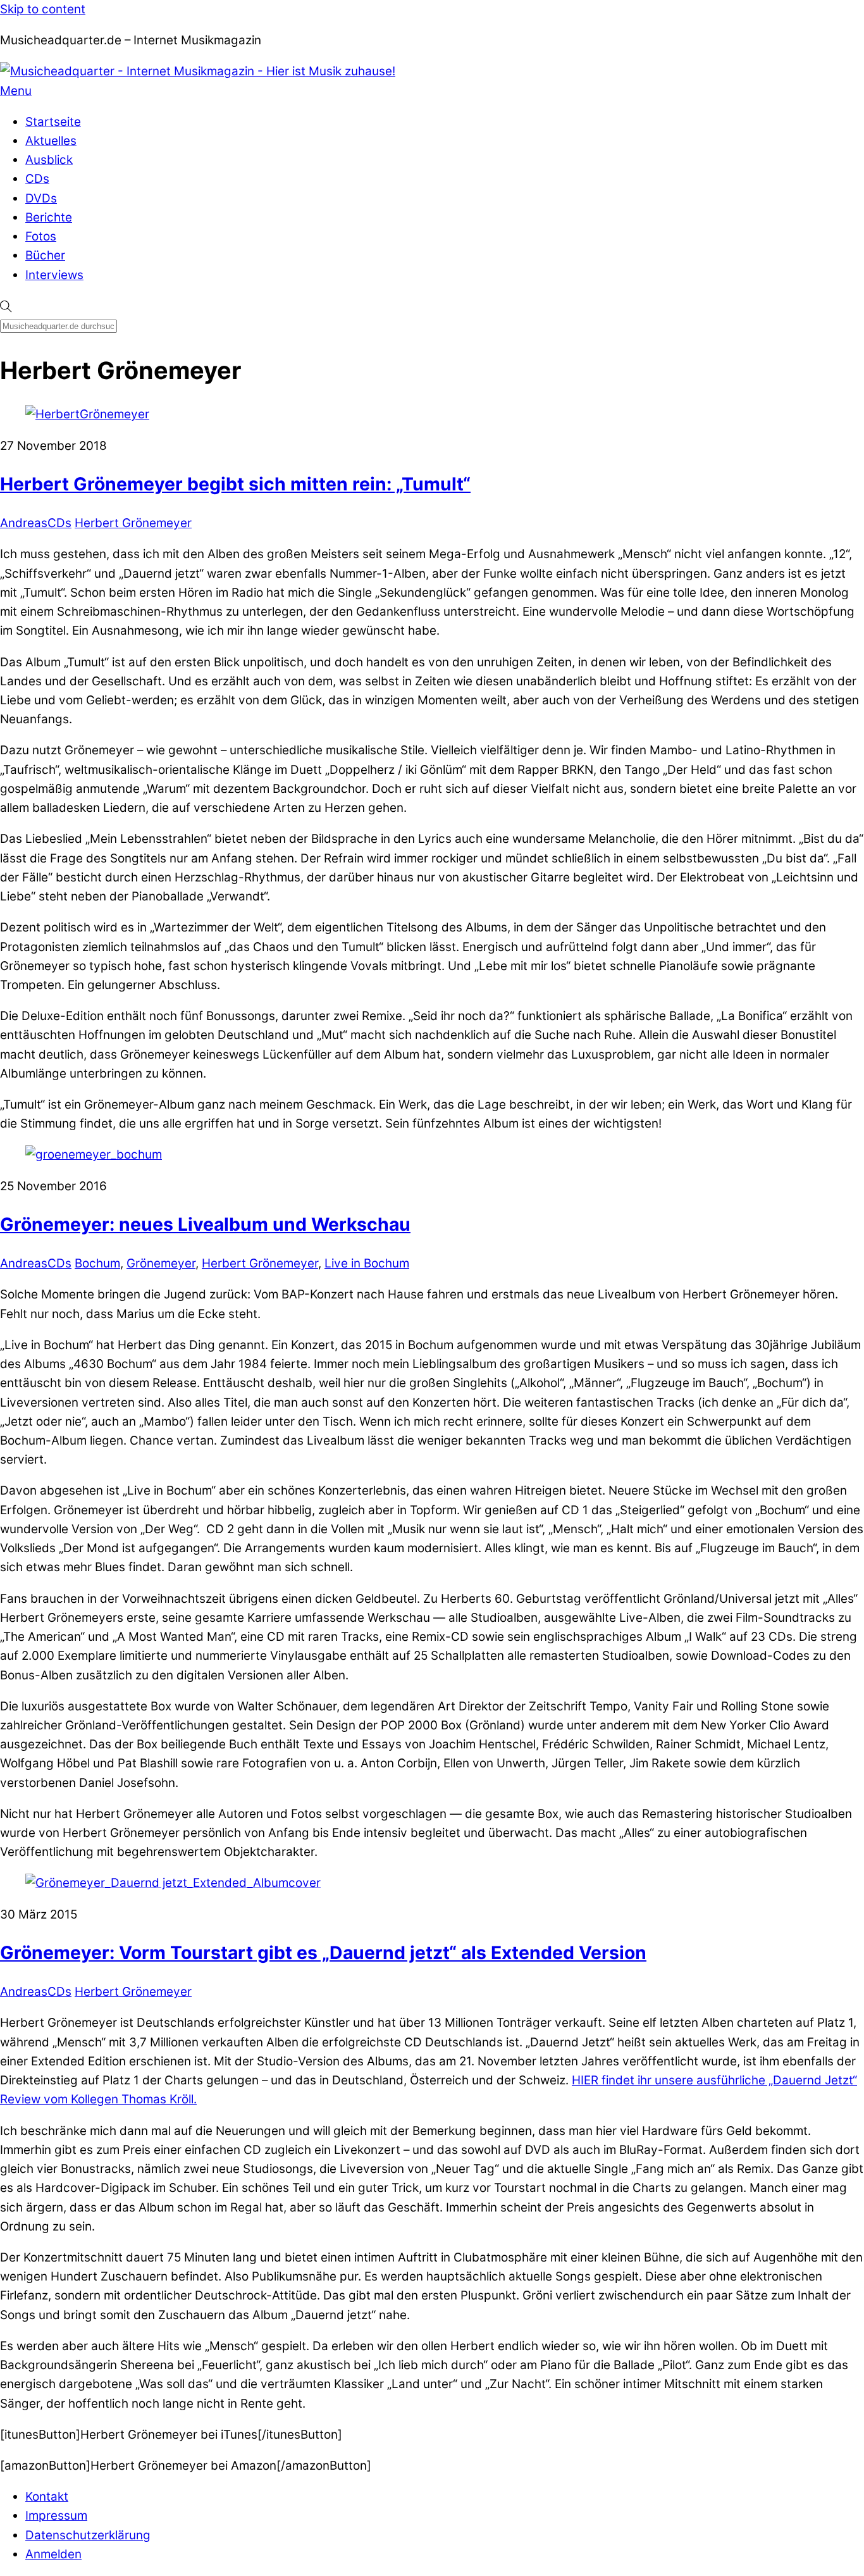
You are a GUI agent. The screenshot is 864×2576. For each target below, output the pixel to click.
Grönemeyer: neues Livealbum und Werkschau (205, 1224)
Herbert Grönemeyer (133, 523)
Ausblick (49, 160)
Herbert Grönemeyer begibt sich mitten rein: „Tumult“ (235, 484)
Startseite (53, 122)
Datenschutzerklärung (88, 2535)
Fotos (41, 236)
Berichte (49, 217)
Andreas (24, 523)
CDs (37, 179)
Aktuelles (51, 141)
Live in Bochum (367, 1263)
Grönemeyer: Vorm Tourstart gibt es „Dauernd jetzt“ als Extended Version (323, 1953)
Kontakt (47, 2497)
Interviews (54, 275)
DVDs (41, 198)
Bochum (97, 1263)
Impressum (56, 2516)
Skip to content (43, 9)
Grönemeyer (161, 1263)
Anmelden (53, 2554)
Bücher (45, 255)
